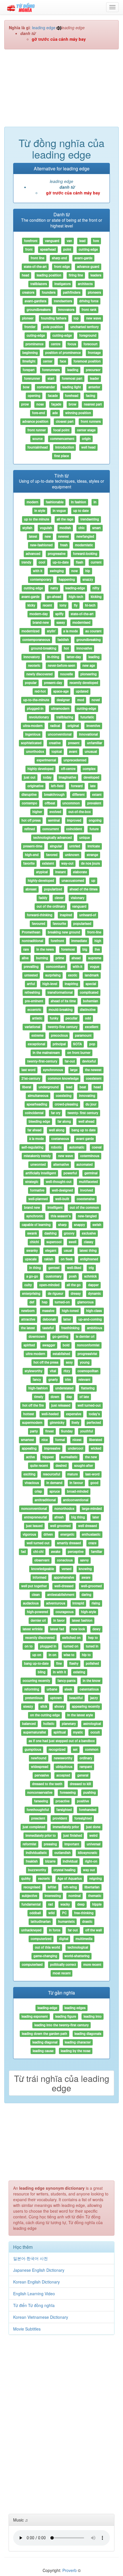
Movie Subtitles (27, 2329)
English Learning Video (34, 2294)
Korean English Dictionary (36, 2282)
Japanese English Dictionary (39, 2270)
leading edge (44, 28)
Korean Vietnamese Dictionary (41, 2317)
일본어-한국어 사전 (30, 2258)
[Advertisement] (61, 91)
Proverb (70, 2570)
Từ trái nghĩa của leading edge (62, 2083)
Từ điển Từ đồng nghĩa (34, 2305)
